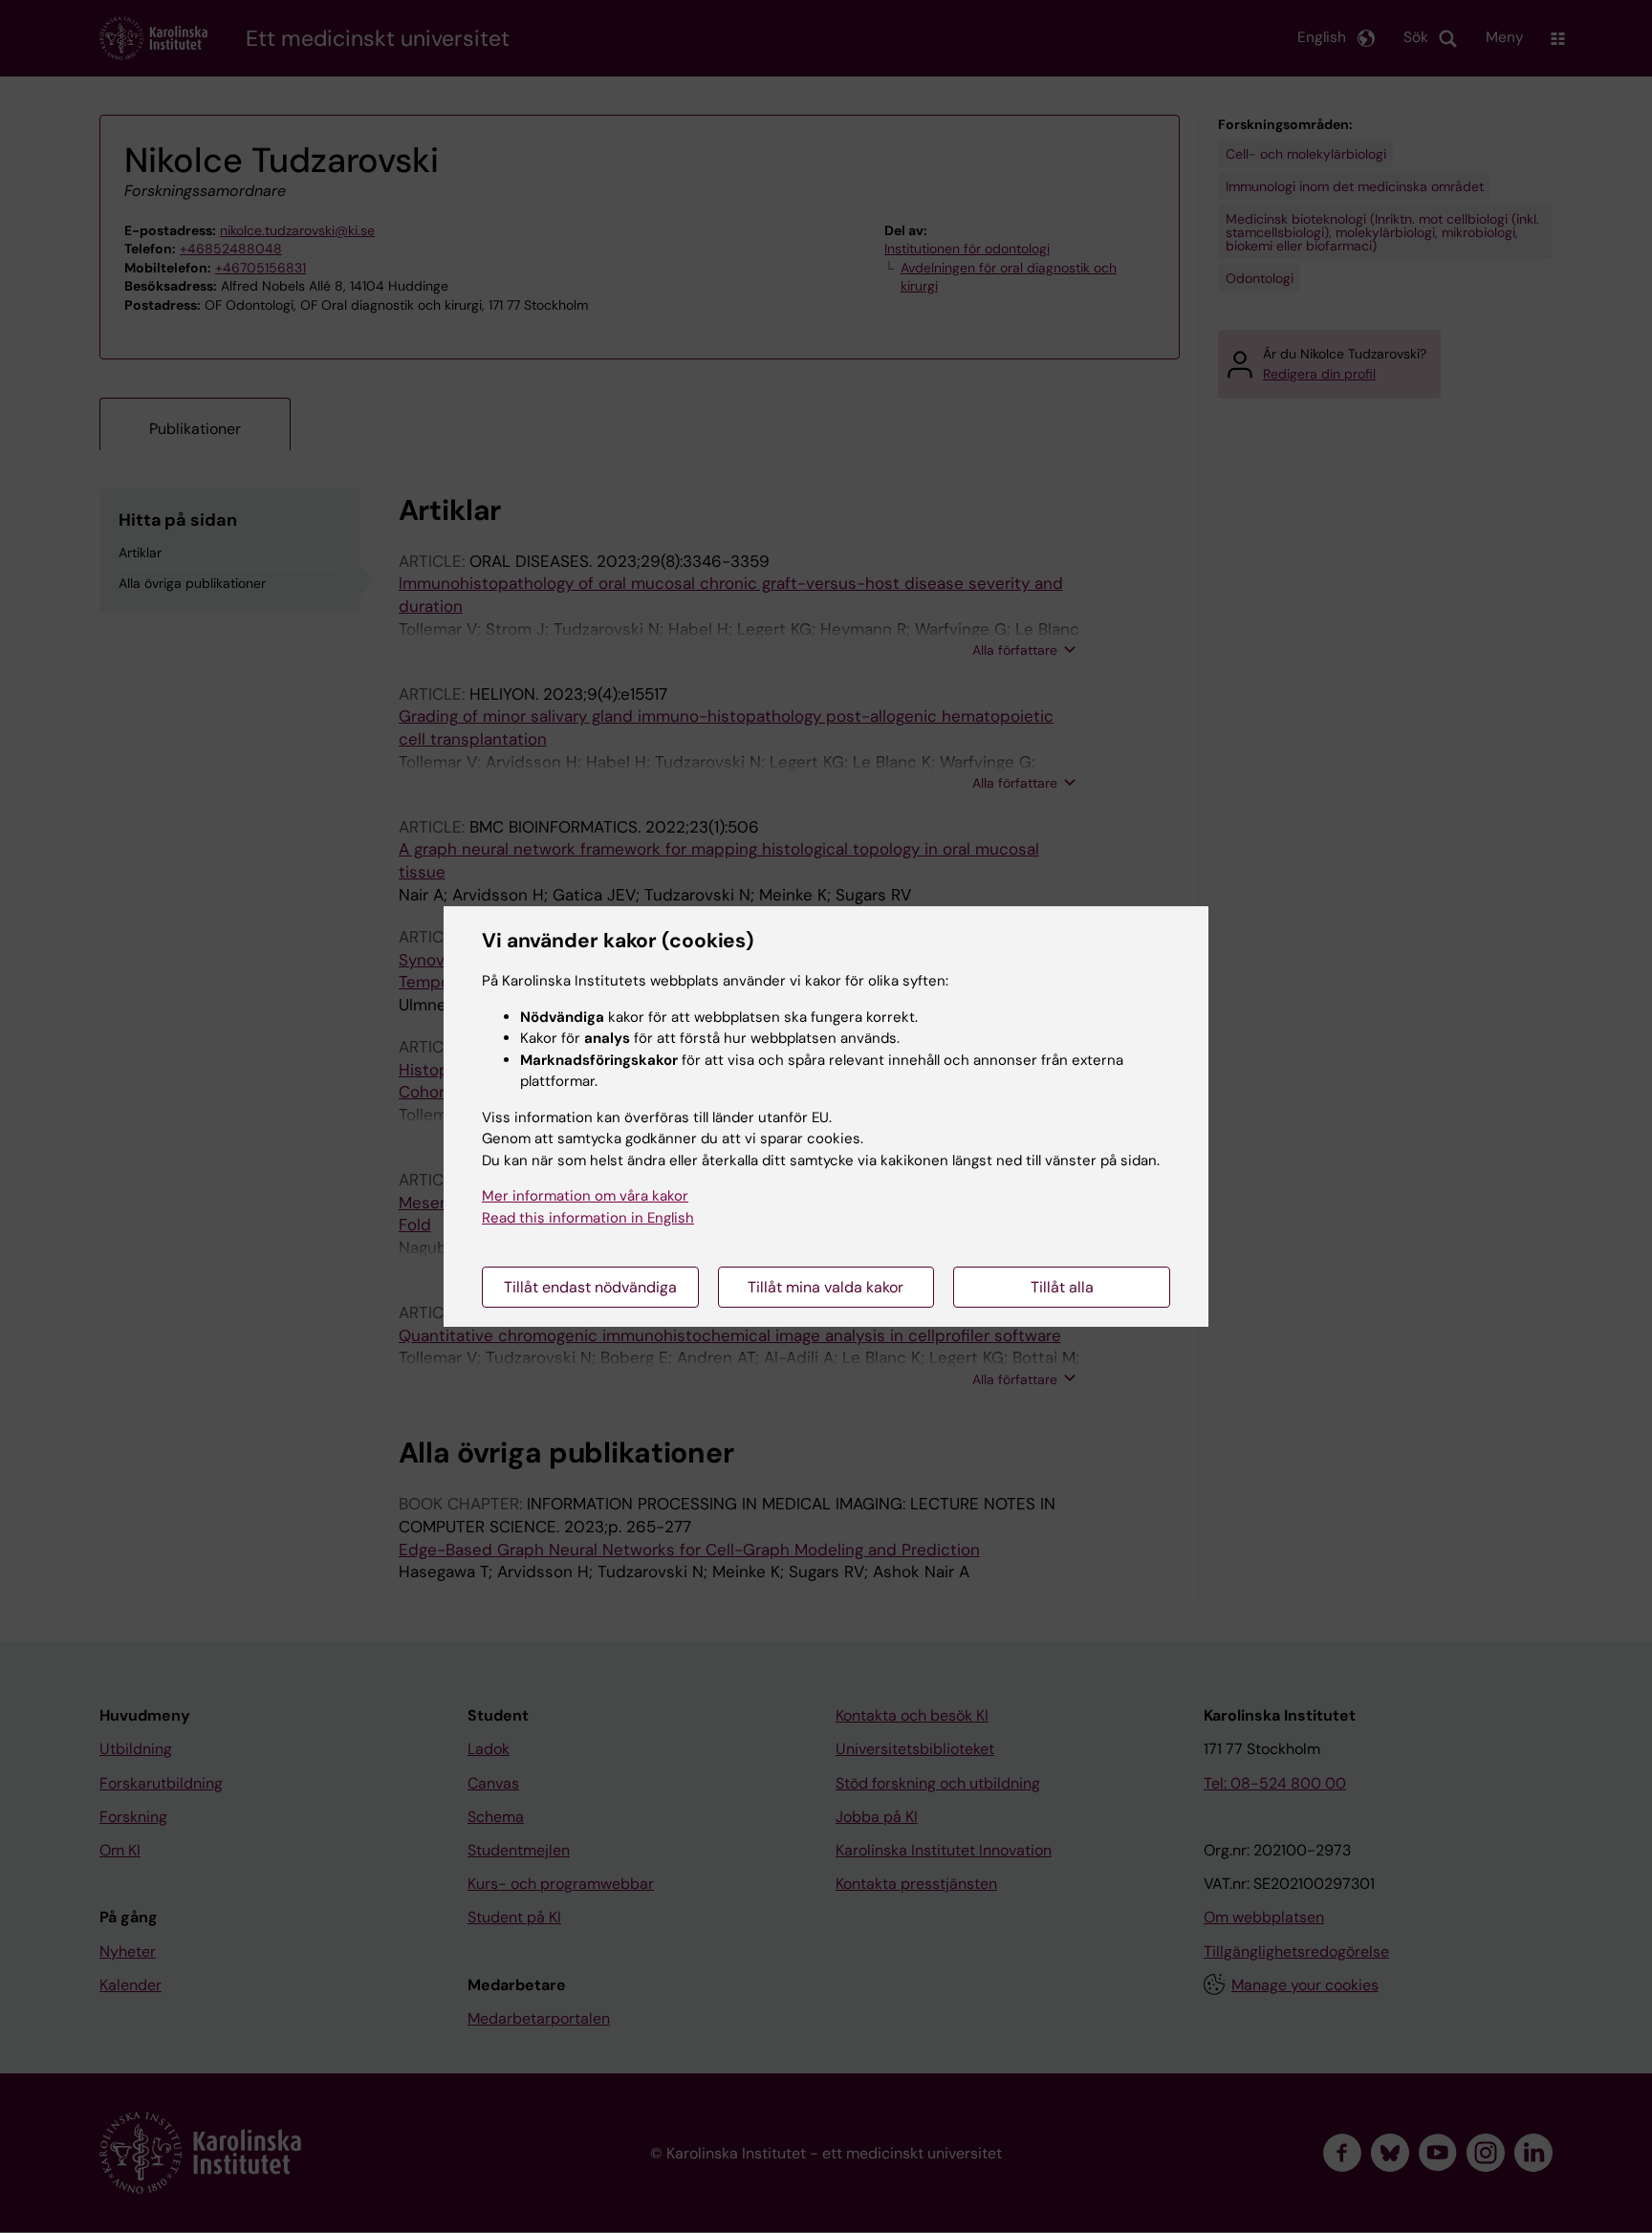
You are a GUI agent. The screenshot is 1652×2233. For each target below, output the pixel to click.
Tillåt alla (1062, 1287)
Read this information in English (588, 1218)
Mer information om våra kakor (585, 1196)
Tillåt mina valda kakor (826, 1287)
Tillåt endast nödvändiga (590, 1287)
